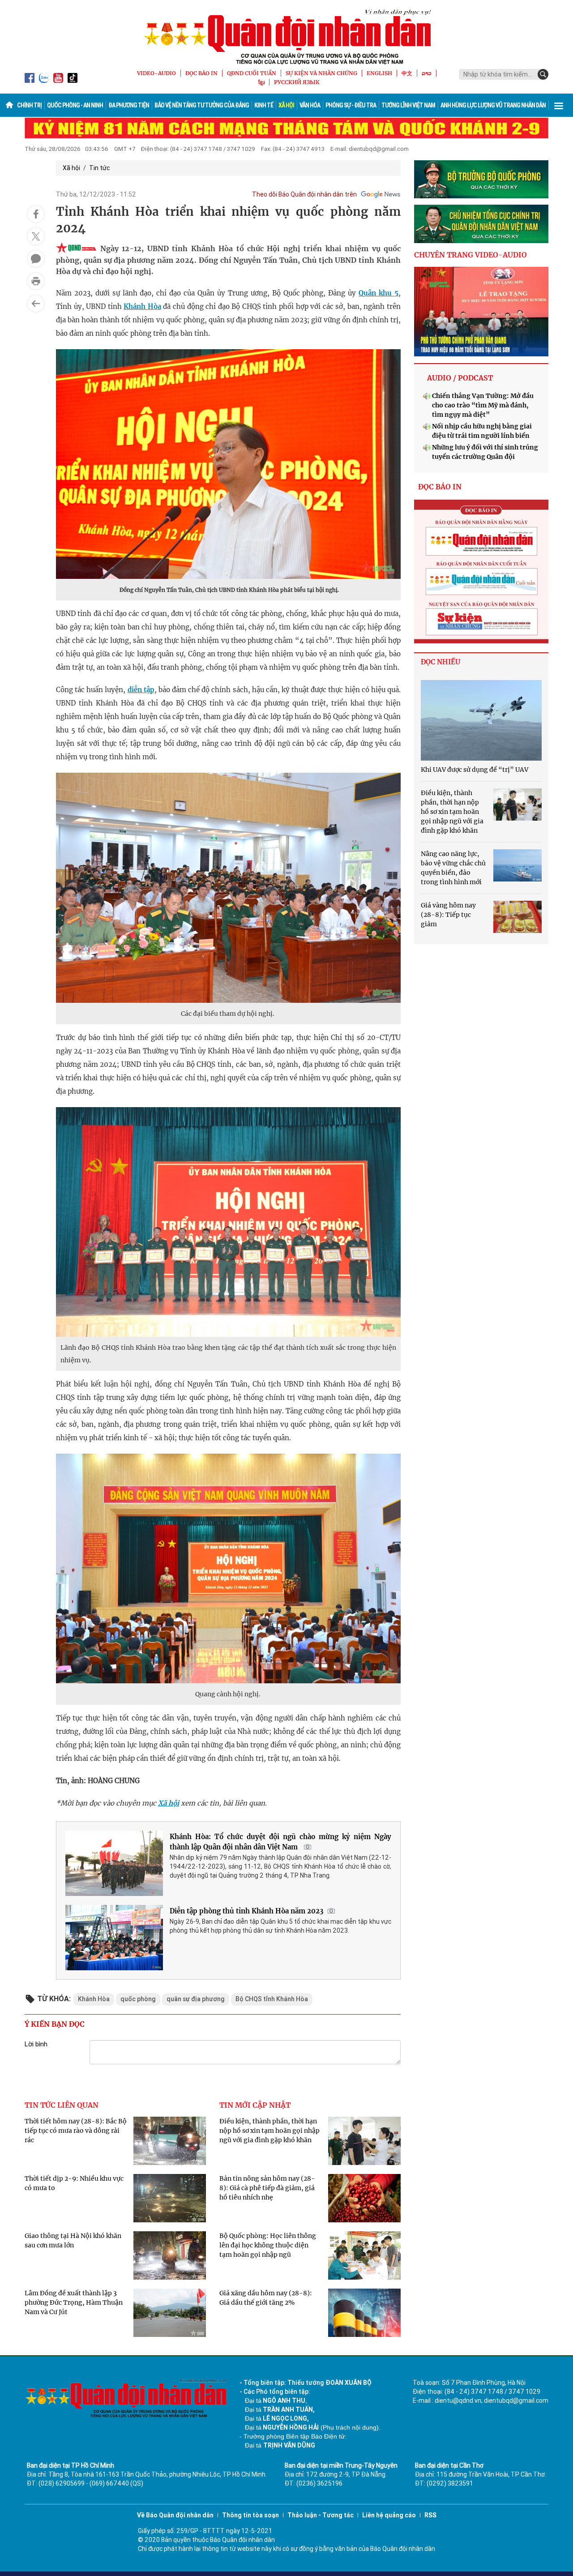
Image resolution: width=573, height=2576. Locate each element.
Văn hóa (310, 105)
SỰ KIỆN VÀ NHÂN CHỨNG (321, 73)
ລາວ (427, 73)
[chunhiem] (481, 224)
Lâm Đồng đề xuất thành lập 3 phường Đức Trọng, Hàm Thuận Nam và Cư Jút (74, 2302)
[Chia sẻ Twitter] (36, 236)
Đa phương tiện (129, 105)
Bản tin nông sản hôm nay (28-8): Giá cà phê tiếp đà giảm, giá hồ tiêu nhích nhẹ (267, 2188)
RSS (430, 2515)
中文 (407, 73)
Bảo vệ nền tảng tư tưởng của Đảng (202, 105)
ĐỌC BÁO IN (201, 73)
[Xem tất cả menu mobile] (559, 105)
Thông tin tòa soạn (250, 2515)
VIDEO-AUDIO (156, 73)
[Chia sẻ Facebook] (36, 214)
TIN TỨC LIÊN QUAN (62, 2105)
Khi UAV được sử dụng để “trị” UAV (475, 770)
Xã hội (286, 105)
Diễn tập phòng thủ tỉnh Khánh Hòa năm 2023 (246, 1911)
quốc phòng (138, 1999)
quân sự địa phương (196, 1999)
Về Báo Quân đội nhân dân (175, 2515)
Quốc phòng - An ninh (75, 105)
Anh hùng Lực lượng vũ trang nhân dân (493, 105)
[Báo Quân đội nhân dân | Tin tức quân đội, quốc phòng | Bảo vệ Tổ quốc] (286, 37)
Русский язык (297, 82)
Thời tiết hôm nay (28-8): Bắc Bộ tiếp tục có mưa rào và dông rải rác (76, 2131)
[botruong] (481, 180)
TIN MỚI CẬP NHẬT (255, 2105)
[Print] (36, 281)
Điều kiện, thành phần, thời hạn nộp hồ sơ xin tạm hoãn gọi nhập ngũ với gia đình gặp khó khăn (269, 2131)
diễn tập (141, 690)
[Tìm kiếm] (543, 74)
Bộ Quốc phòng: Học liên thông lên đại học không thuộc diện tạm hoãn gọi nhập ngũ (268, 2245)
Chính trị (29, 105)
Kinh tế (264, 105)
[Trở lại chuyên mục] (36, 304)
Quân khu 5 (378, 293)
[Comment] (36, 259)
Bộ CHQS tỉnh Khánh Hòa (272, 1999)
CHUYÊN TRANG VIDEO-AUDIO (470, 255)
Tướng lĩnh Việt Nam (408, 105)
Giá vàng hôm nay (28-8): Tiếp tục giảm (448, 915)
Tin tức (99, 168)
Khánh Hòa (142, 306)
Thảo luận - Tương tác (321, 2515)
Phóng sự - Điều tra (351, 105)
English (379, 73)
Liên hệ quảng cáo (389, 2515)
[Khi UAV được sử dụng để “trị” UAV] (481, 720)
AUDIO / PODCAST (460, 378)
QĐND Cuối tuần (252, 73)
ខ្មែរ (261, 82)
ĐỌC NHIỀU (440, 662)
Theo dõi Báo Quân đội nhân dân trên (304, 194)
